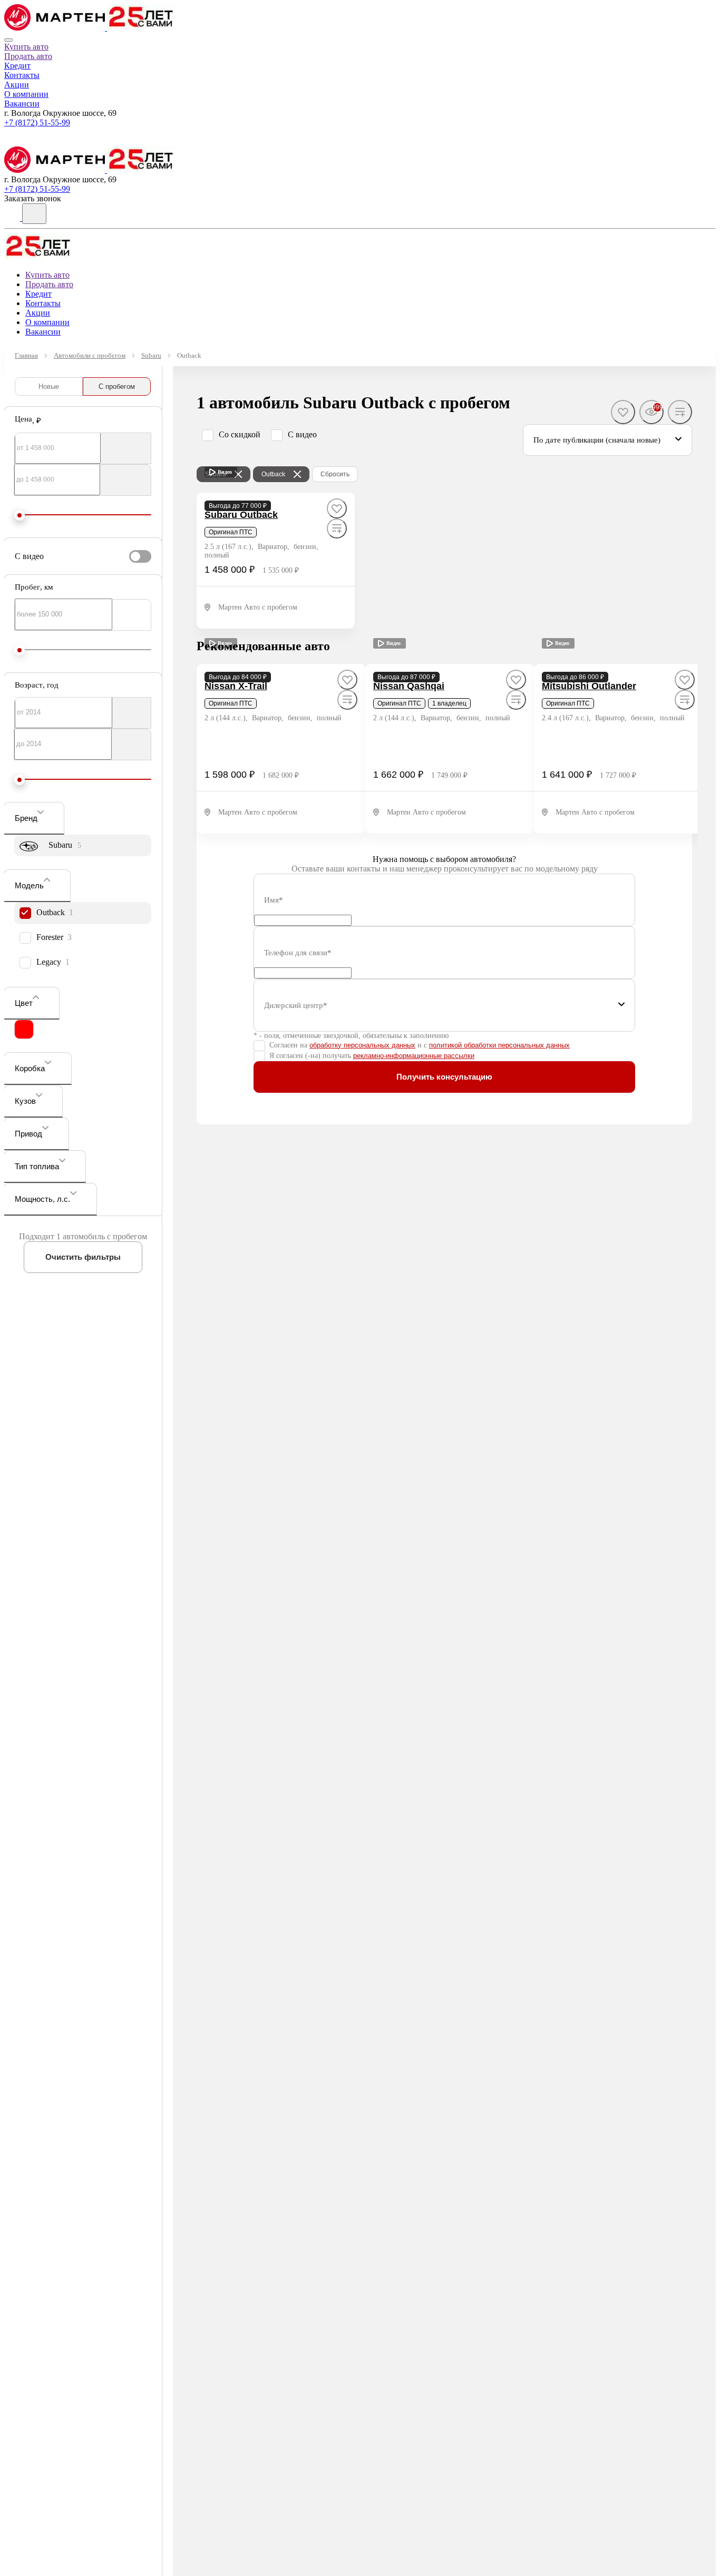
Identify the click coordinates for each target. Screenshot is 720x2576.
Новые (49, 386)
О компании (26, 94)
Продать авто (28, 56)
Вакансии (22, 104)
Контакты (22, 75)
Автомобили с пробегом (90, 355)
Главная (26, 355)
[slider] (20, 515)
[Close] (8, 40)
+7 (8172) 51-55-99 (37, 123)
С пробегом (117, 386)
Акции (17, 85)
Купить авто (26, 47)
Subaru (151, 355)
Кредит (17, 66)
